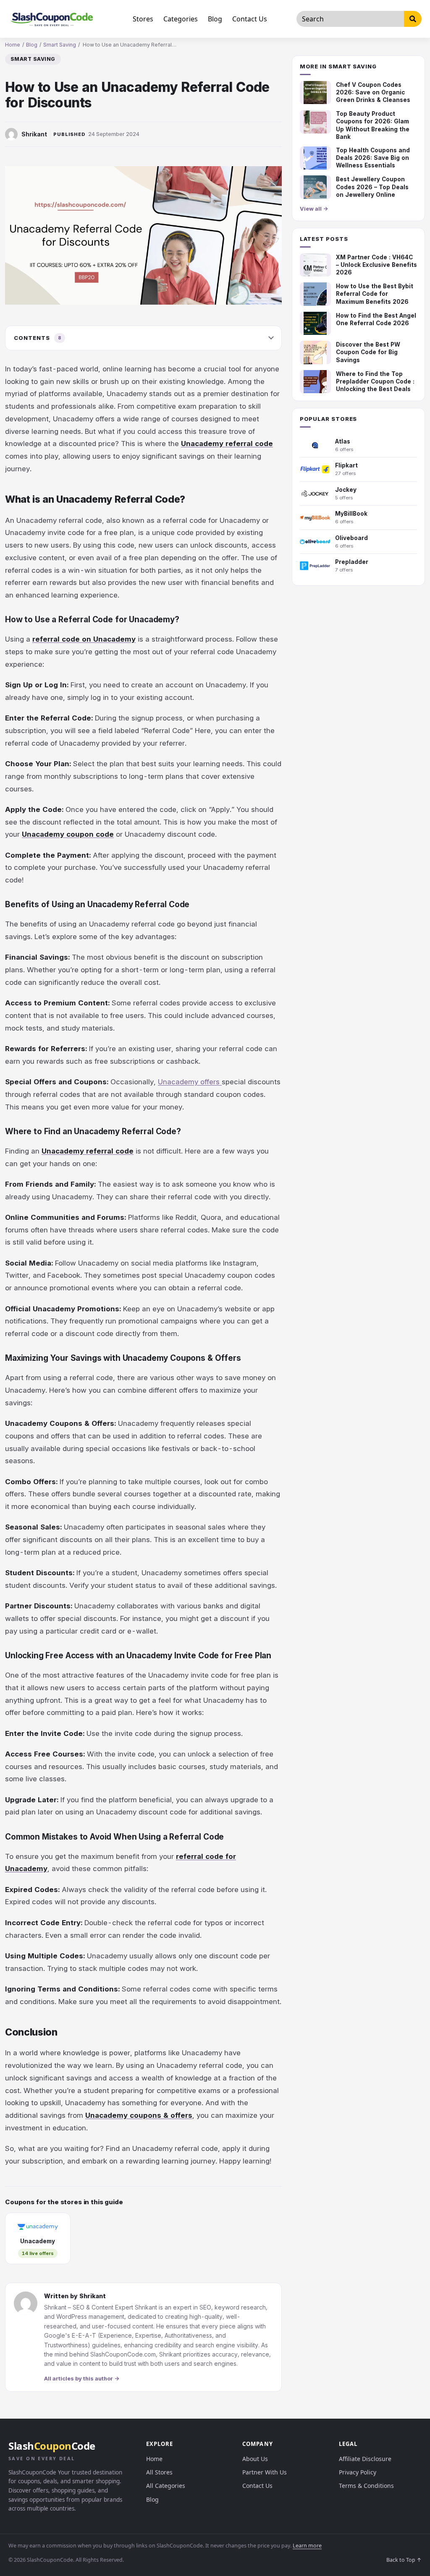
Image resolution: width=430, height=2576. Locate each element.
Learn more (307, 2546)
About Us (255, 2459)
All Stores (159, 2472)
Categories (181, 19)
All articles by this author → (82, 2378)
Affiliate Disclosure (365, 2459)
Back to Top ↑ (404, 2560)
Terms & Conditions (366, 2486)
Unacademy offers (190, 1082)
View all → (314, 209)
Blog (215, 19)
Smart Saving (60, 45)
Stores (143, 19)
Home (13, 45)
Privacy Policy (358, 2472)
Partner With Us (265, 2472)
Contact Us (250, 19)
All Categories (166, 2486)
